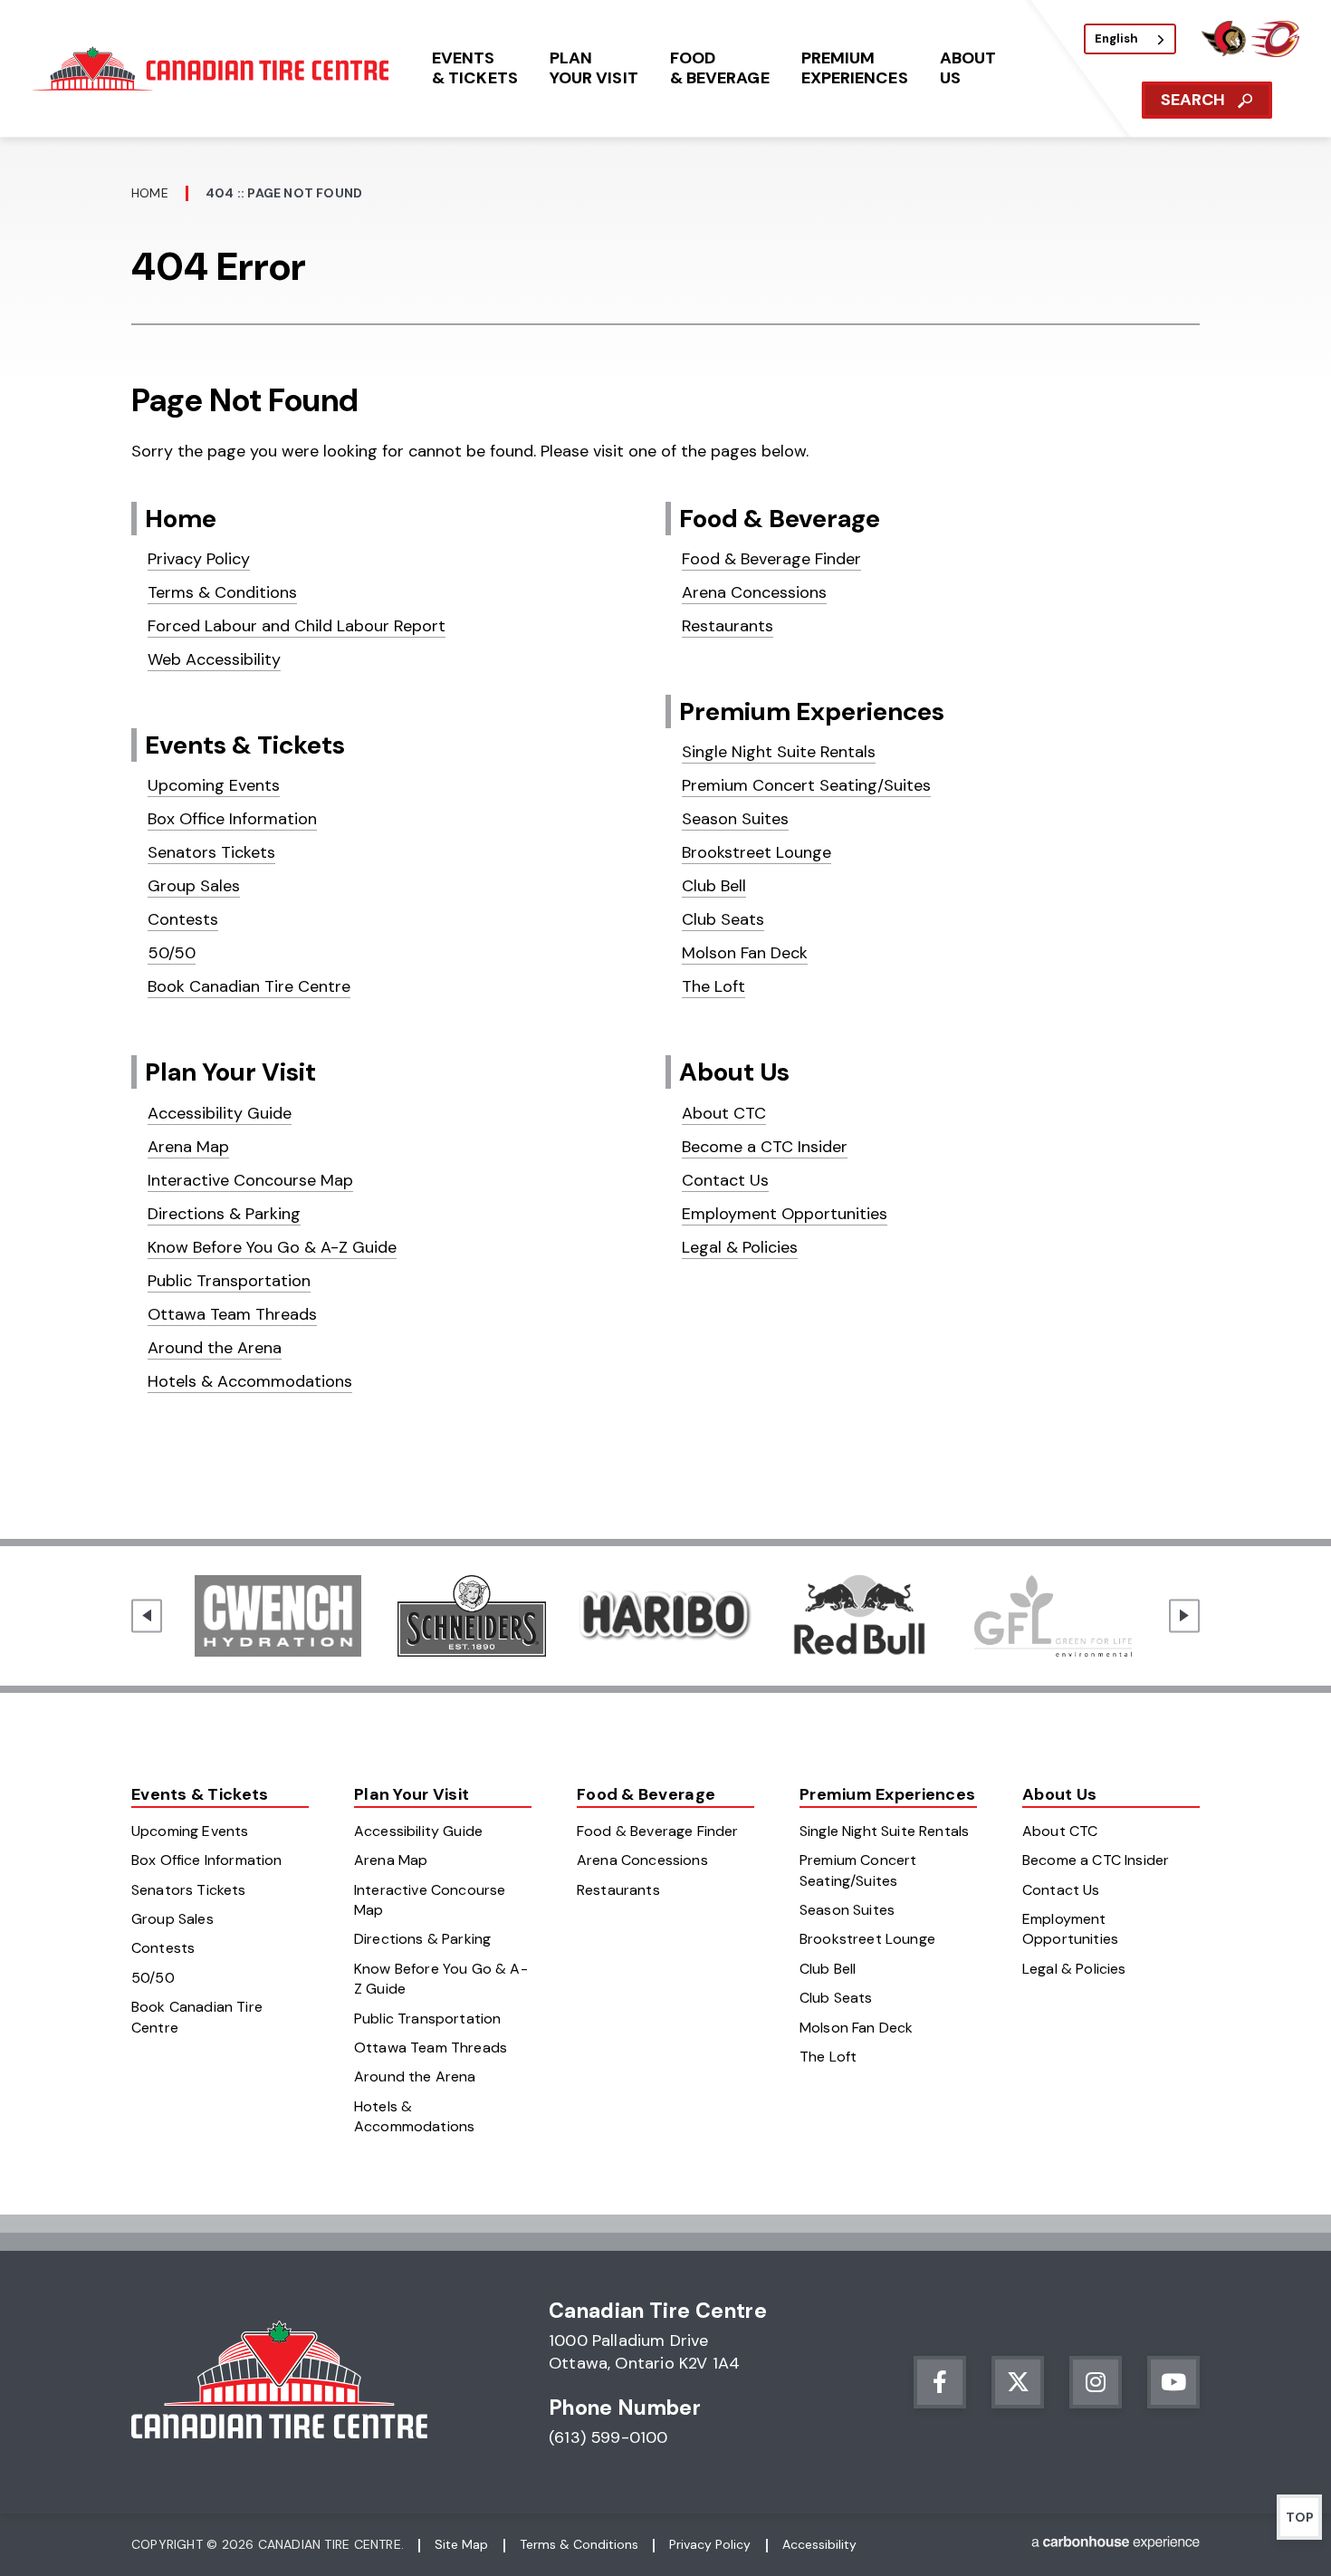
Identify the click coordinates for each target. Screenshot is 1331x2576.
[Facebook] (940, 2382)
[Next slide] (1184, 1615)
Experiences (855, 68)
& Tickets (475, 68)
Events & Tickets (245, 745)
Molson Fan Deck (745, 953)
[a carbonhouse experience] (1116, 2546)
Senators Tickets (211, 852)
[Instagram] (1096, 2382)
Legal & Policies (740, 1247)
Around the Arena (215, 1348)
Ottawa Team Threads (232, 1314)
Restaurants (728, 626)
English (1116, 38)
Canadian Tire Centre (214, 68)
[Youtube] (1173, 2382)
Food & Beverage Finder (771, 559)
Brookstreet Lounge (756, 852)
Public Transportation (229, 1281)
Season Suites (735, 819)
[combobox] (1130, 39)
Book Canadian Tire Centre (249, 986)
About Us (734, 1072)
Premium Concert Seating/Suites (806, 785)
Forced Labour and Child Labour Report (297, 626)
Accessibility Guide (220, 1113)
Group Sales (194, 886)
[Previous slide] (147, 1615)
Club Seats (723, 919)
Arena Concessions (754, 592)
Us (968, 68)
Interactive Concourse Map (250, 1180)
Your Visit (594, 68)
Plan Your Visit (230, 1072)
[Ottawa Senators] (1223, 52)
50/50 (172, 953)
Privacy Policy (199, 559)
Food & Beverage (780, 519)
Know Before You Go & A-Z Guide (272, 1247)
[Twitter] (1018, 2382)
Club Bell (714, 886)
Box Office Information (232, 819)
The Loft (713, 986)
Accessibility (819, 2544)
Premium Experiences (812, 711)
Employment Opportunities (785, 1214)
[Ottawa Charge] (1275, 52)
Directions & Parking (224, 1214)
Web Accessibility (214, 659)
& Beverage (720, 68)
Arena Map (188, 1147)
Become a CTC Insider (765, 1147)
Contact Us (725, 1180)
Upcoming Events (214, 785)
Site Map (461, 2544)
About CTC (724, 1113)
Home (150, 193)
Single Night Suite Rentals (779, 752)
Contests (183, 919)
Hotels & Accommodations (250, 1381)
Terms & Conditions (222, 592)
